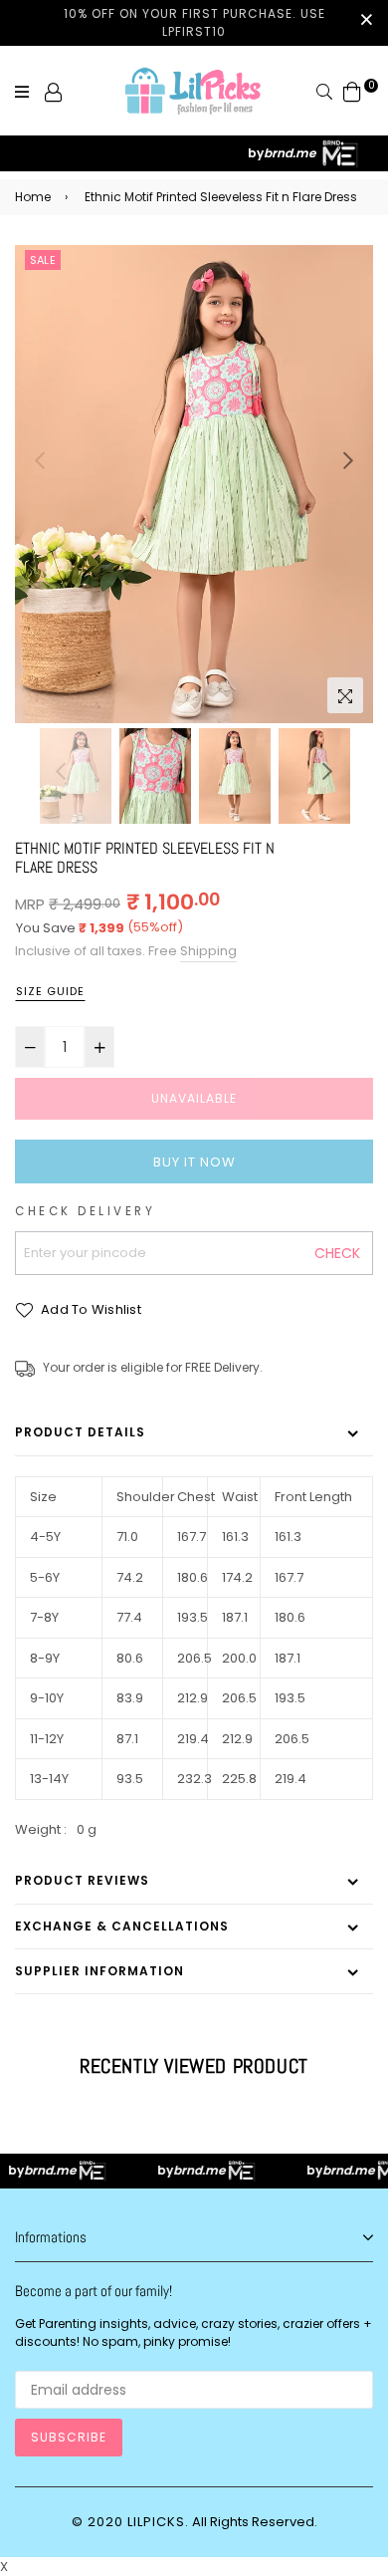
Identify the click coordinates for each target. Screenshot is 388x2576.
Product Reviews (82, 1880)
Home (33, 197)
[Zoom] (345, 695)
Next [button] (348, 460)
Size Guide (50, 991)
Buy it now (194, 1162)
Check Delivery (85, 1211)
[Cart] (352, 91)
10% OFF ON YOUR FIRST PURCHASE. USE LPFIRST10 (194, 22)
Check (337, 1253)
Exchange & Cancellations (122, 1926)
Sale (43, 260)
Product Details (80, 1432)
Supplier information (99, 1971)
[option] (194, 484)
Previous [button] (40, 460)
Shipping (208, 951)
